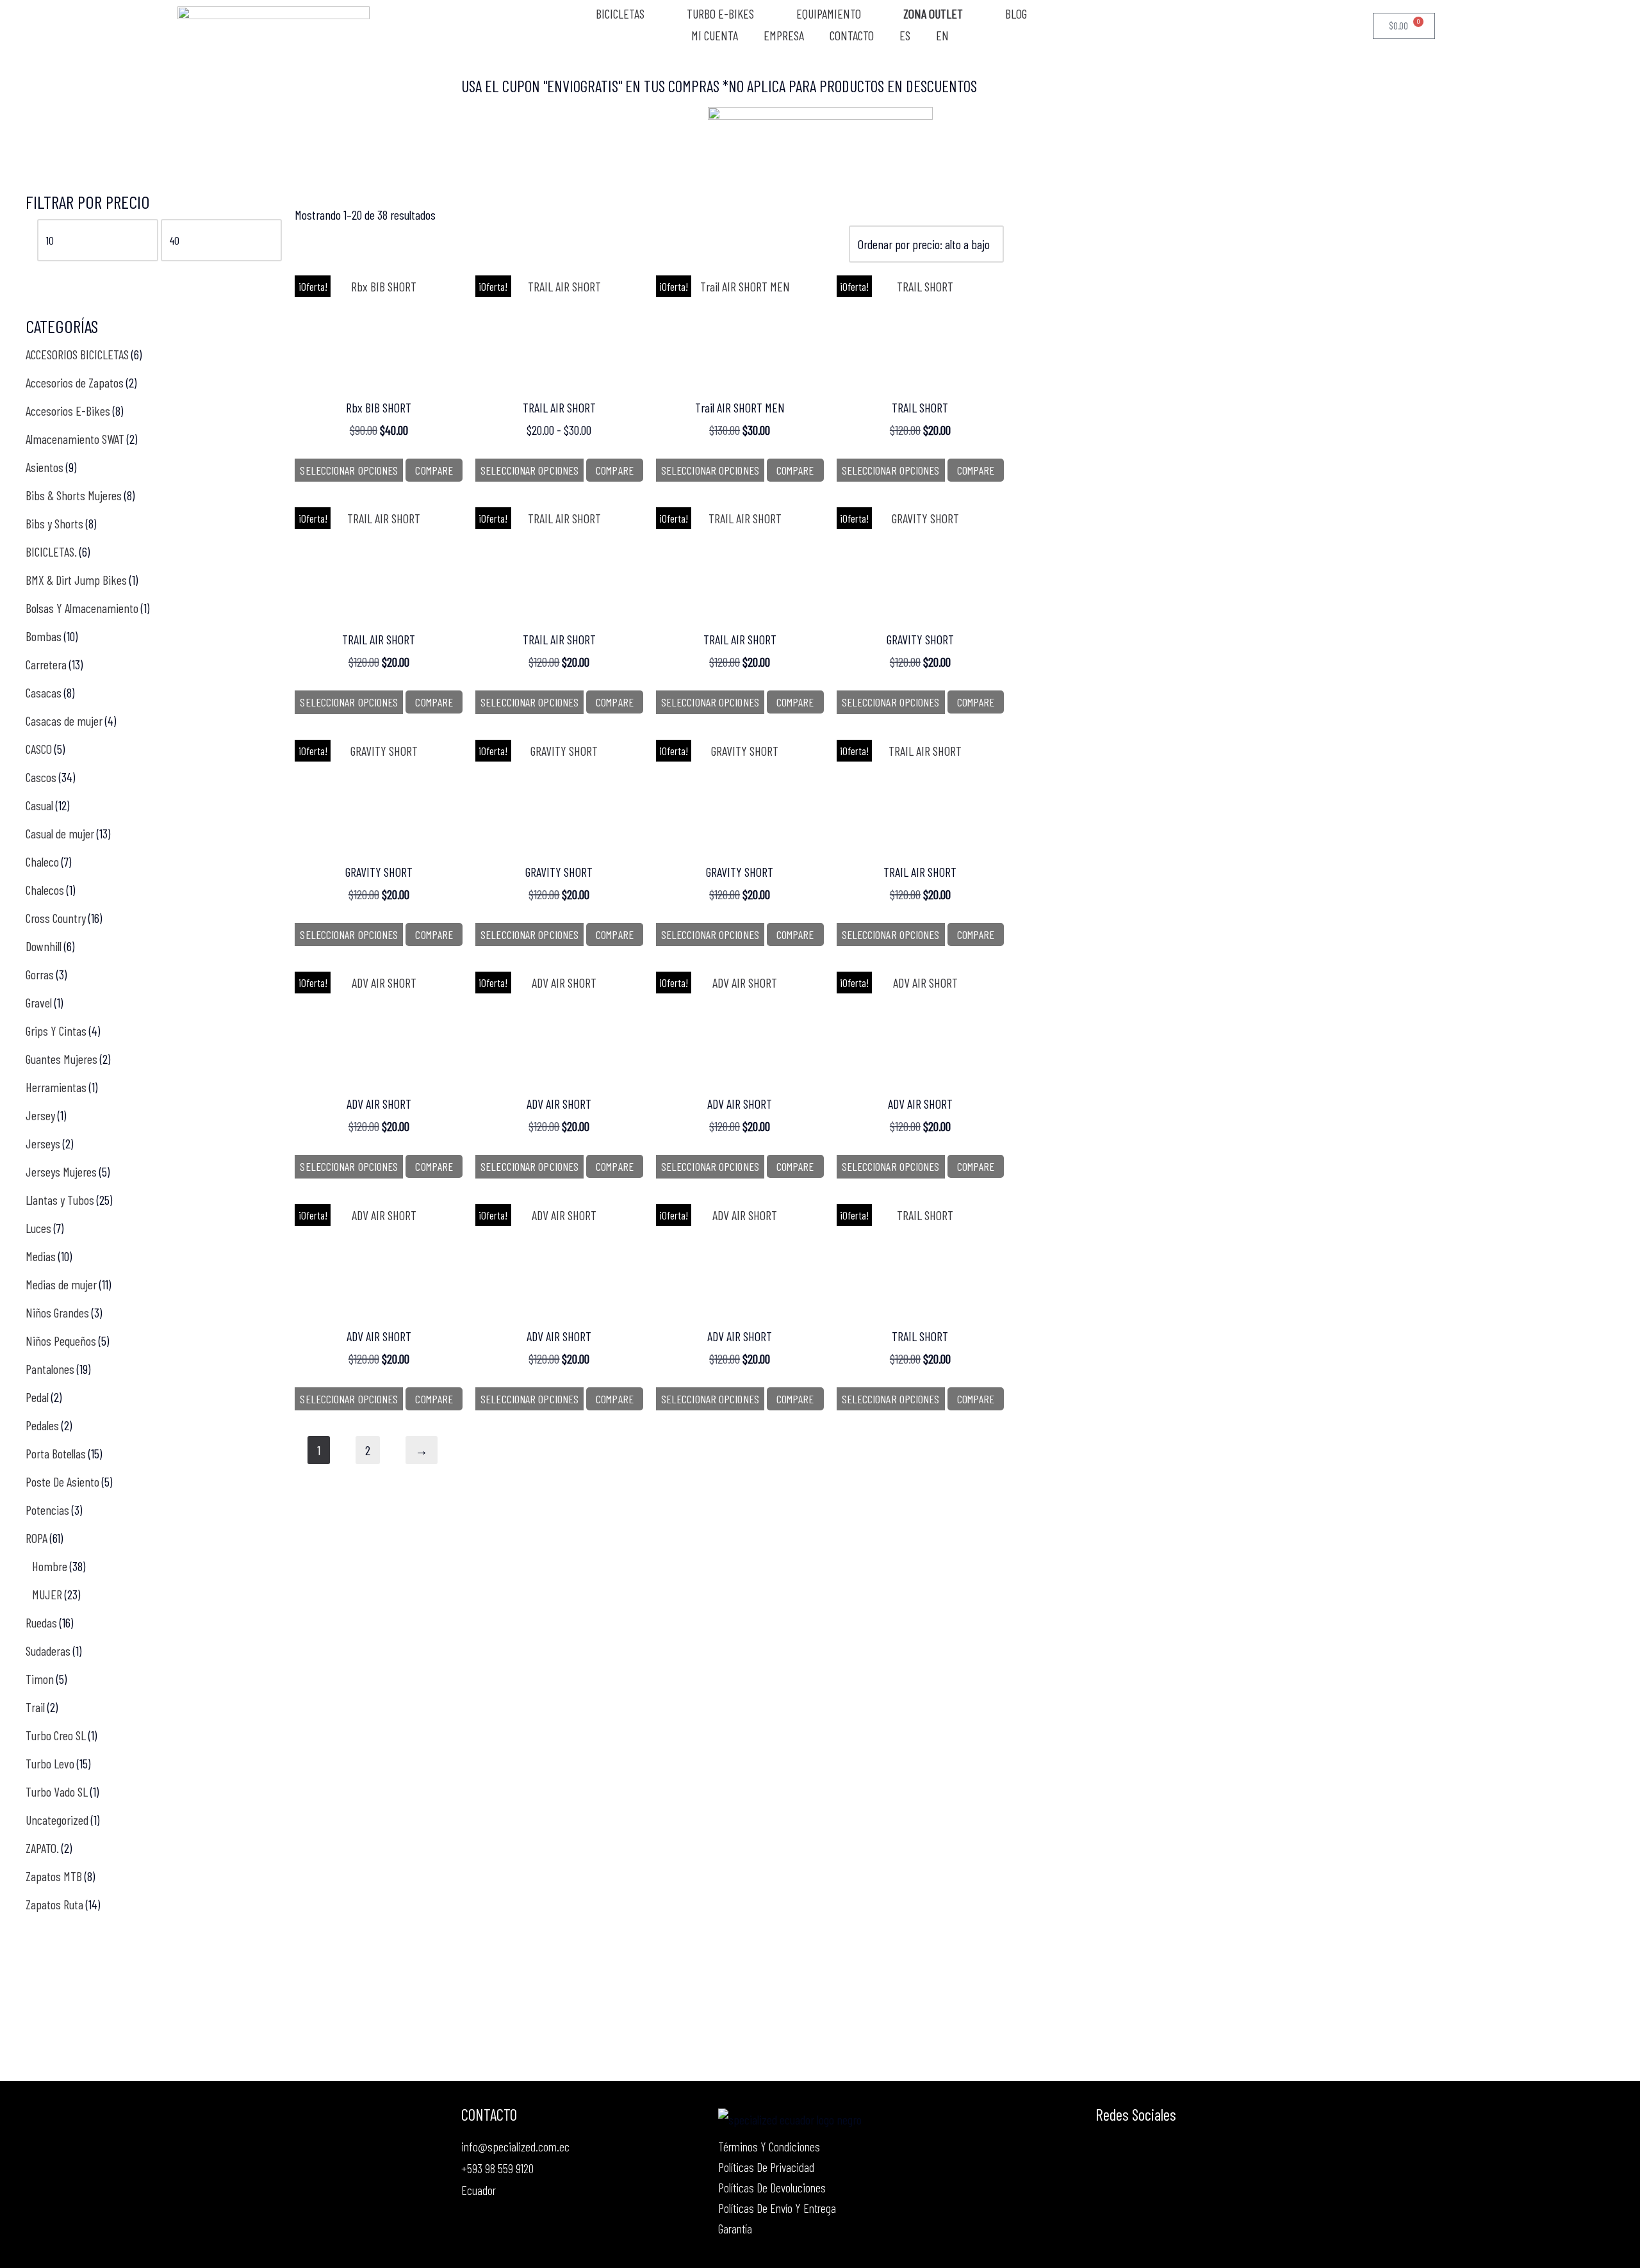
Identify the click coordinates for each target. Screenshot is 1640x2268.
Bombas (44, 636)
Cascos (41, 777)
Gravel (39, 1002)
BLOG (1016, 14)
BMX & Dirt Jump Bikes (76, 580)
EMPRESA (784, 36)
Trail (35, 1707)
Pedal (37, 1397)
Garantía (735, 2228)
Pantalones (50, 1369)
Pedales (42, 1425)
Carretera (46, 664)
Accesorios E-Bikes (68, 411)
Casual (39, 805)
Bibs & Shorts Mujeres (74, 495)
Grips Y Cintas (56, 1031)
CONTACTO (852, 36)
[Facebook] (1106, 2148)
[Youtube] (1135, 2148)
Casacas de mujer (64, 721)
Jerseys (43, 1143)
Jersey (40, 1115)
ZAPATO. (42, 1848)
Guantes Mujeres (61, 1059)
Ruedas (41, 1622)
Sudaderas (48, 1651)
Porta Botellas (56, 1453)
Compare (434, 470)
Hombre (50, 1566)
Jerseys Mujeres (61, 1171)
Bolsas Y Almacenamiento (82, 608)
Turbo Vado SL (57, 1791)
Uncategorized (57, 1820)
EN (942, 36)
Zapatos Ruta (54, 1904)
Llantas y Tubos (60, 1200)
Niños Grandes (57, 1312)
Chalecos (45, 890)
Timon (40, 1679)
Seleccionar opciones (349, 470)
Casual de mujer (60, 833)
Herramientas (56, 1087)
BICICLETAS (620, 14)
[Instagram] (1163, 2148)
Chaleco (42, 861)
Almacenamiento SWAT (75, 439)
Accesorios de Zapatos (75, 382)
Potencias (47, 1510)
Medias (41, 1256)
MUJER (47, 1594)
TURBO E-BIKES (720, 14)
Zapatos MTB (54, 1876)
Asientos (45, 467)
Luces (38, 1228)
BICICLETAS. (51, 551)
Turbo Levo (50, 1763)
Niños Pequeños (61, 1341)
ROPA (37, 1538)
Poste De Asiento (62, 1481)
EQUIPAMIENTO (829, 14)
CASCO (39, 749)
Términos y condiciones (769, 2146)
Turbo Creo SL (56, 1735)
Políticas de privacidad (766, 2167)
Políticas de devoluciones (772, 2187)
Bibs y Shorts (54, 523)
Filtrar (50, 275)
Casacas (44, 692)
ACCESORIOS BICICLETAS (77, 354)
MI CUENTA (715, 36)
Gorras (40, 974)
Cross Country (56, 918)
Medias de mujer (61, 1284)
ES (905, 36)
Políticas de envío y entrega (777, 2208)
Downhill (44, 946)
